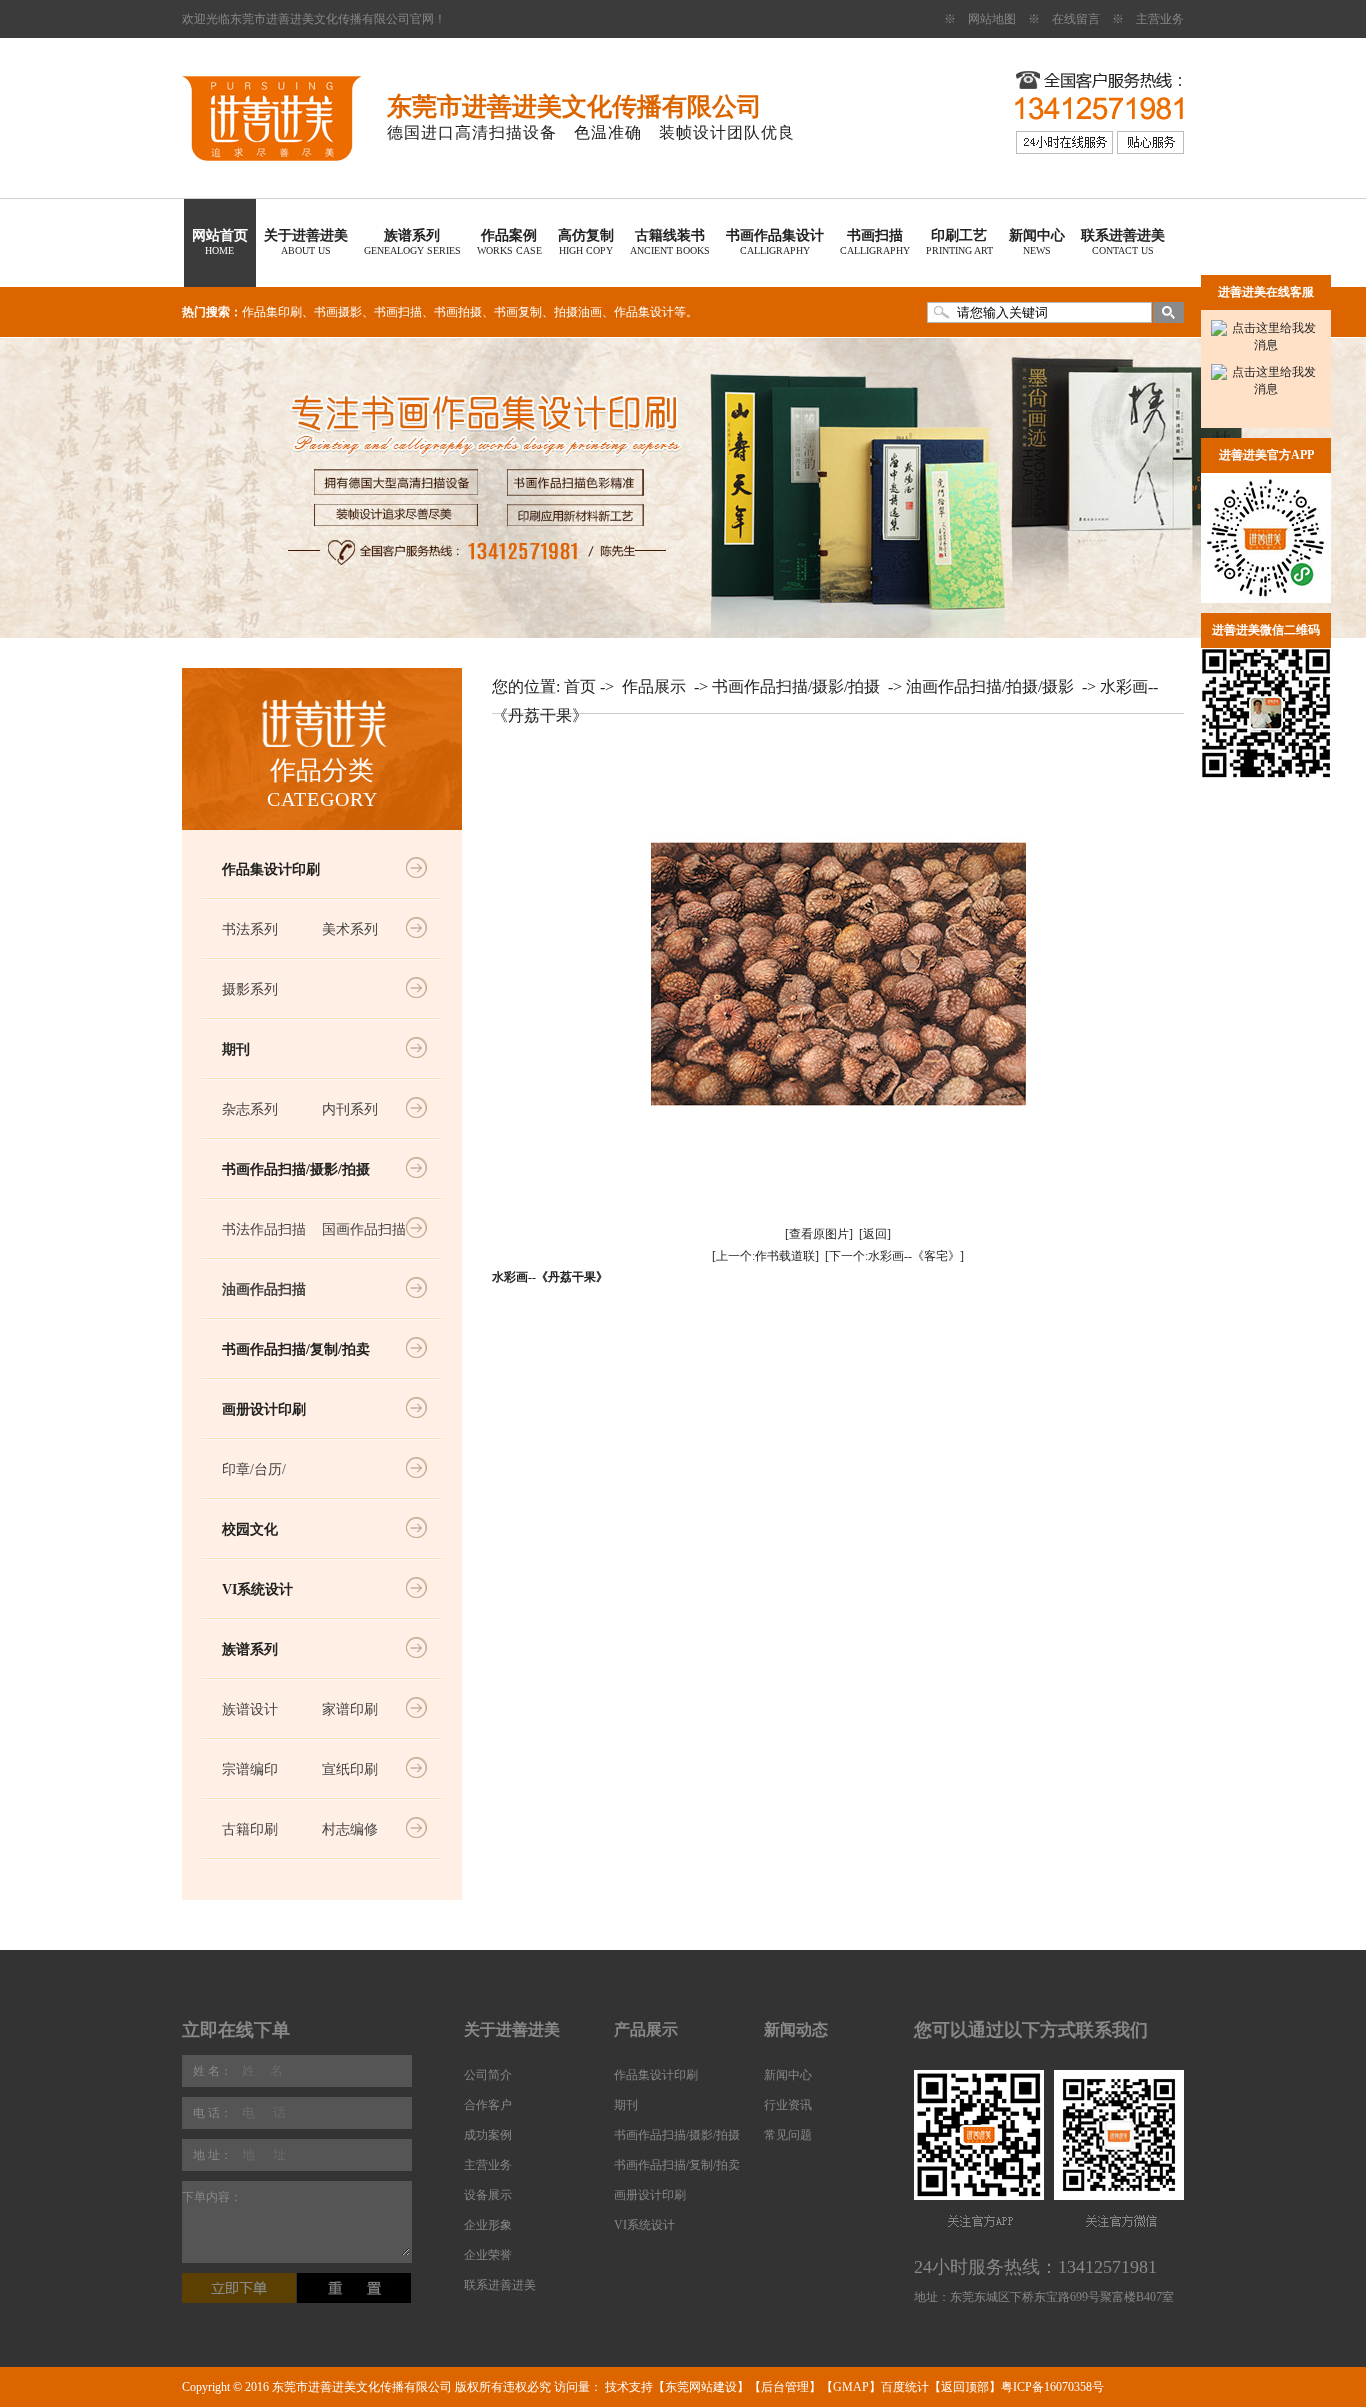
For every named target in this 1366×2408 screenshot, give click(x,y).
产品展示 (646, 2029)
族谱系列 (412, 242)
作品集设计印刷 (271, 869)
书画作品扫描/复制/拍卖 (296, 1349)
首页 (580, 686)
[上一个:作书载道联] (765, 1256)
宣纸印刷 (350, 1769)
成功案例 (488, 2135)
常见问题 (788, 2135)
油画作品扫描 (264, 1289)
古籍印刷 (250, 1829)
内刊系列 (350, 1109)
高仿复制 (586, 242)
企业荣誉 (488, 2255)
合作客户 (488, 2105)
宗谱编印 (250, 1769)
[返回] (875, 1234)
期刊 (236, 1049)
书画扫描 (875, 242)
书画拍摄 (458, 312)
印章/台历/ (254, 1469)
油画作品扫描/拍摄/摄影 (990, 686)
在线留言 (1076, 19)
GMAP (851, 2387)
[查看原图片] (819, 1234)
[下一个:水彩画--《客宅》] (894, 1256)
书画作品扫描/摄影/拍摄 (296, 1169)
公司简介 (488, 2075)
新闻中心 (1037, 242)
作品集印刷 (272, 312)
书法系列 (250, 929)
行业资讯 (788, 2105)
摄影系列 (250, 989)
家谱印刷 (350, 1709)
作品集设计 (644, 312)
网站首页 (220, 242)
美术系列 (350, 929)
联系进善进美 (1123, 242)
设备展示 (488, 2195)
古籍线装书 (670, 242)
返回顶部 (965, 2387)
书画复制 (518, 312)
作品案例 (509, 242)
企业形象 (488, 2225)
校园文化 (250, 1529)
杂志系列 (250, 1109)
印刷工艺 (959, 242)
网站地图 (992, 19)
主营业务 (1160, 19)
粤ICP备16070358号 (1052, 2387)
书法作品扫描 (264, 1229)
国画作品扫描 (364, 1229)
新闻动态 (796, 2029)
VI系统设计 (257, 1589)
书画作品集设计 (775, 242)
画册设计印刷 (264, 1409)
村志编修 (350, 1829)
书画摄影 (338, 312)
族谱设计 (250, 1709)
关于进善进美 (306, 242)
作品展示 (654, 686)
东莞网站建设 (701, 2387)
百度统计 (905, 2387)
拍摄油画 (578, 312)
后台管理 (785, 2387)
